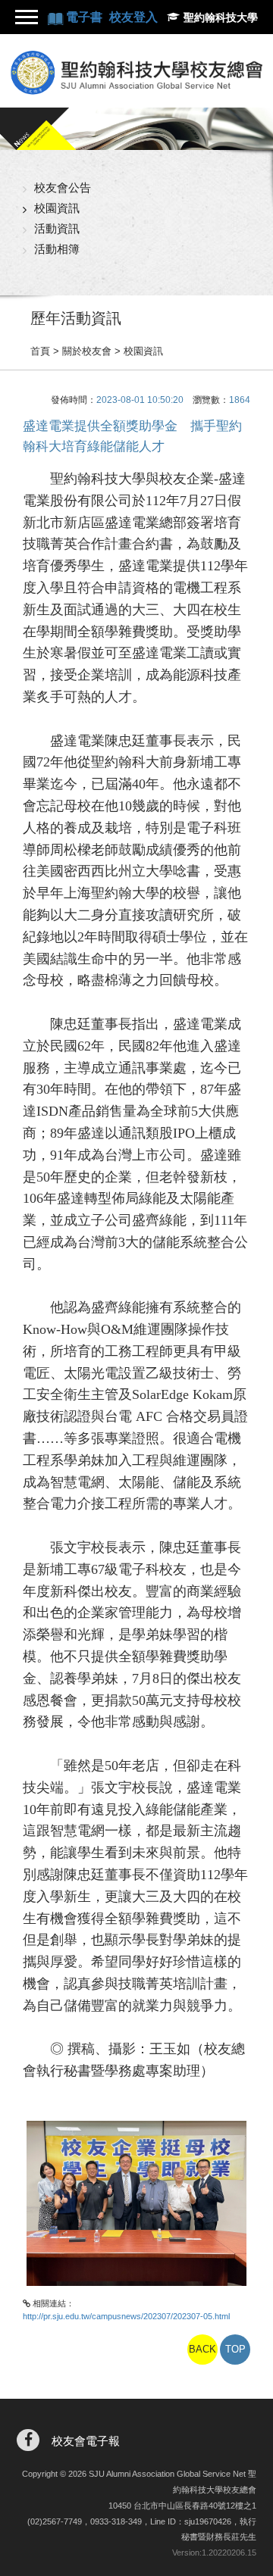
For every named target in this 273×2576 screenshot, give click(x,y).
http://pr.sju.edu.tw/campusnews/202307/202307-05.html (126, 2316)
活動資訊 (57, 228)
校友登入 (133, 17)
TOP (235, 2349)
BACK (202, 2349)
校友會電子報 (86, 2441)
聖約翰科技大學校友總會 (136, 73)
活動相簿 (57, 249)
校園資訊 (57, 208)
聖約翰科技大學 (221, 17)
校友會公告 (63, 187)
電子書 (86, 17)
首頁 (40, 351)
